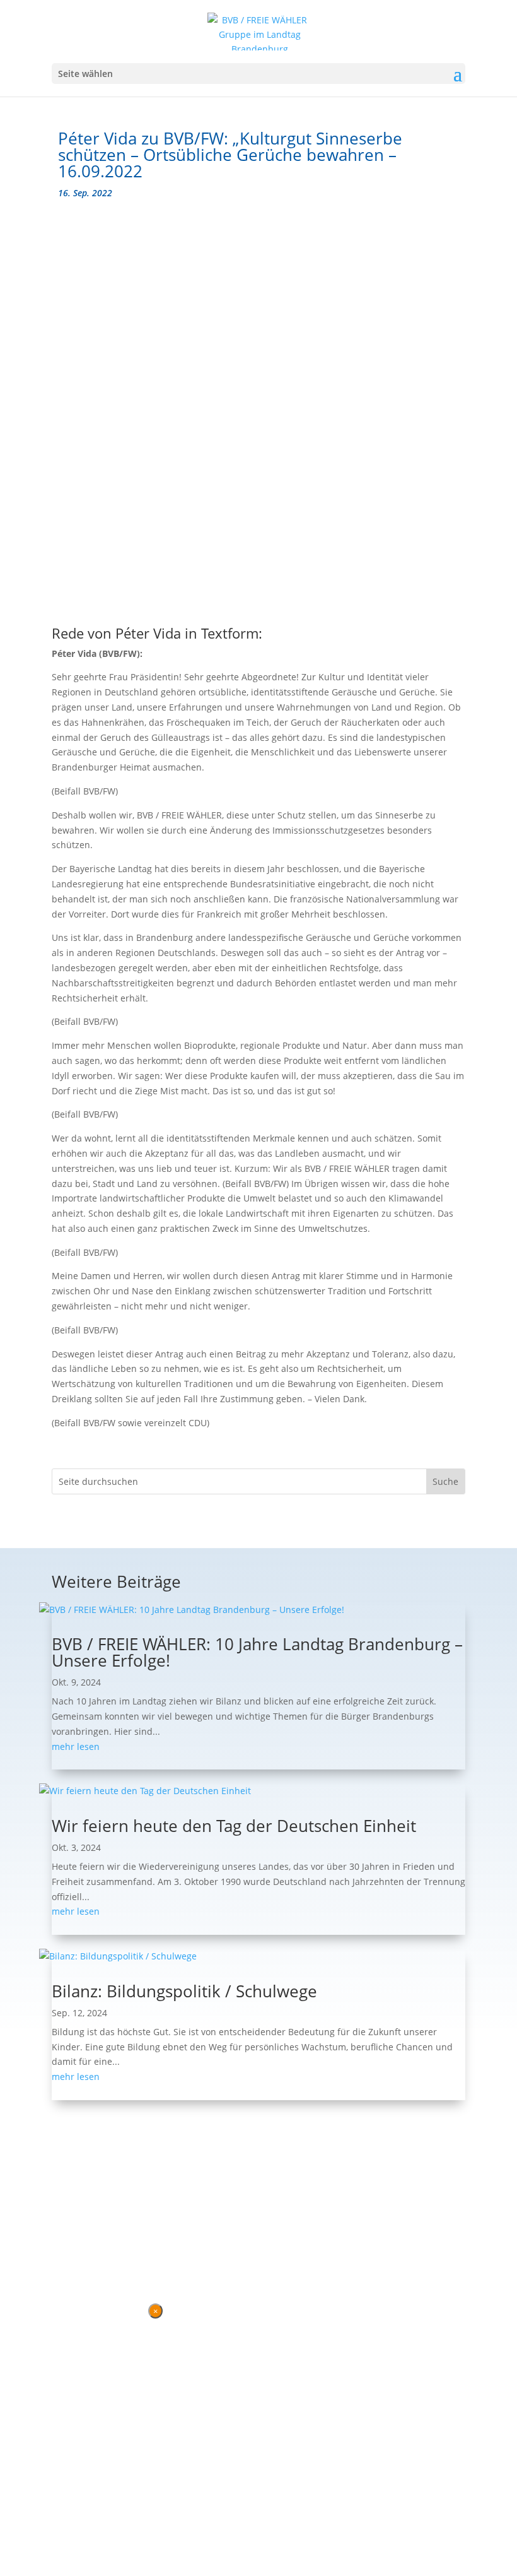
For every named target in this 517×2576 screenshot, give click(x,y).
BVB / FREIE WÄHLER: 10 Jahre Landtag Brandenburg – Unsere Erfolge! (257, 1652)
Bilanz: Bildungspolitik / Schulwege (184, 1991)
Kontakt (69, 2246)
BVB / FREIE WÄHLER (296, 2222)
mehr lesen (76, 1746)
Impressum (120, 2246)
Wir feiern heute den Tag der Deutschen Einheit (234, 1826)
